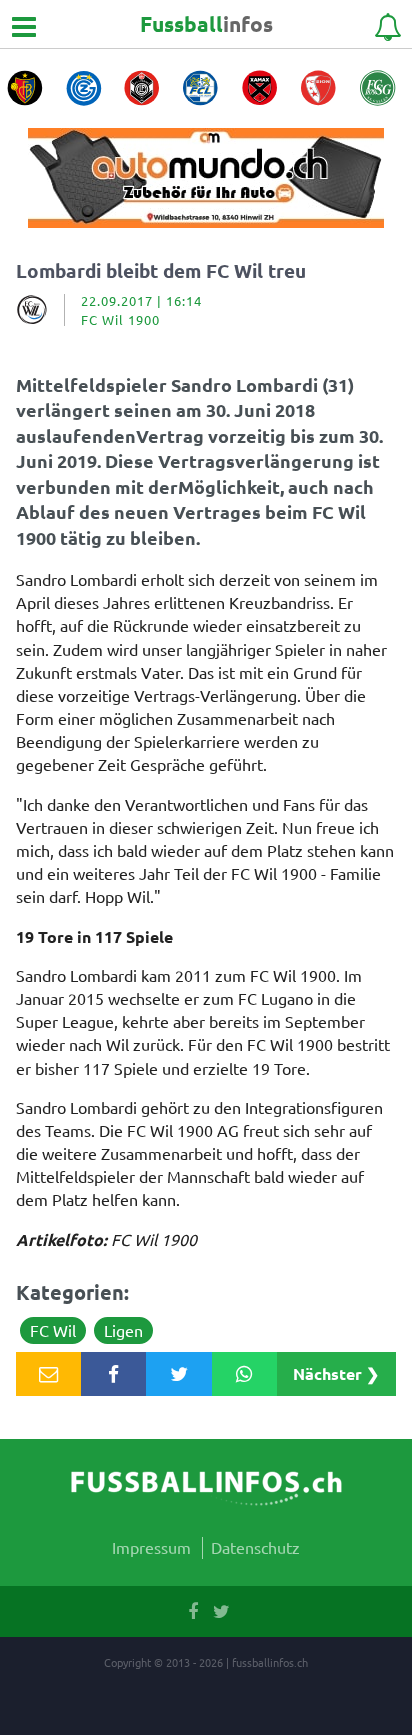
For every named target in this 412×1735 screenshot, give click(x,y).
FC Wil (53, 1330)
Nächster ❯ (336, 1373)
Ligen (123, 1330)
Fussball (206, 23)
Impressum (151, 1547)
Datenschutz (255, 1547)
